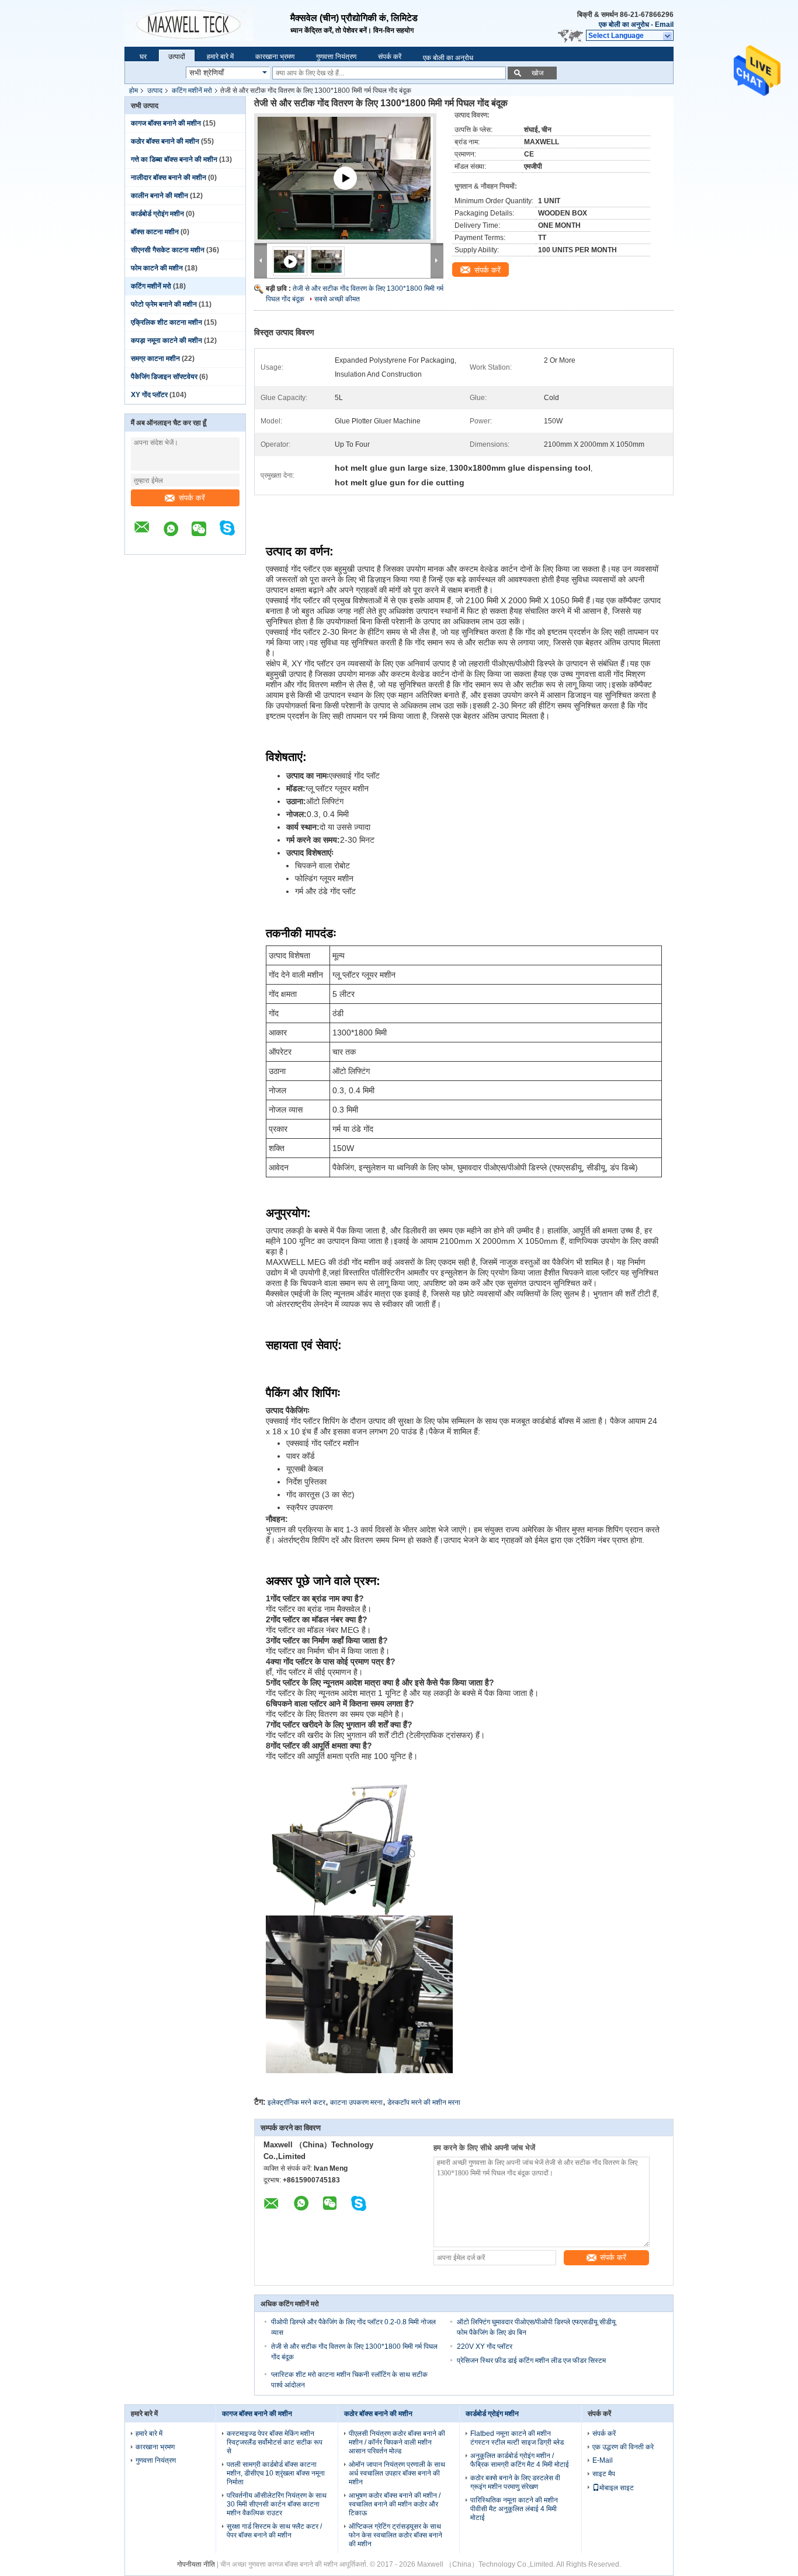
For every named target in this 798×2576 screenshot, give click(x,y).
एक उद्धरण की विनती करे (623, 2447)
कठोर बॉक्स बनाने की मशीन (165, 141)
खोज (537, 73)
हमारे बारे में (220, 57)
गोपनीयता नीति (196, 2564)
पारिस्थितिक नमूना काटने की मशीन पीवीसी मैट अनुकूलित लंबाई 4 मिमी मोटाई (514, 2509)
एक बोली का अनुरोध (624, 25)
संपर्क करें (390, 57)
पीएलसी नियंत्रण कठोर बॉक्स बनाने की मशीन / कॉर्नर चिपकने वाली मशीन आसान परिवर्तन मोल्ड (397, 2442)
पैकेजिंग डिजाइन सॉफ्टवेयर (164, 377)
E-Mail (603, 2460)
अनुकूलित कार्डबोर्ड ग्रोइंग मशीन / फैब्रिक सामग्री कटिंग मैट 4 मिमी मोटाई (520, 2460)
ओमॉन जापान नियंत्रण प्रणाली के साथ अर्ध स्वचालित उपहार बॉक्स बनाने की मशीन (397, 2473)
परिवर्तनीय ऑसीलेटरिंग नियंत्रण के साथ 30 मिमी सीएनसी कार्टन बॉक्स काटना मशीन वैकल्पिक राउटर (277, 2504)
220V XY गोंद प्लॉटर (485, 2346)
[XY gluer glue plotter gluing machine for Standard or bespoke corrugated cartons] (349, 196)
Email (664, 25)
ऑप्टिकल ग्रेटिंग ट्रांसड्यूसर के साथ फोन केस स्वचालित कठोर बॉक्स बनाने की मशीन (395, 2535)
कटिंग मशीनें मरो (192, 91)
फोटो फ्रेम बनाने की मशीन (164, 304)
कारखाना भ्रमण (275, 57)
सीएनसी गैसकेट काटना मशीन (168, 250)
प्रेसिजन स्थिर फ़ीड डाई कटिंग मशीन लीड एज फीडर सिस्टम (531, 2361)
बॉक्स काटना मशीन (155, 232)
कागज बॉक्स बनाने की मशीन (166, 123)
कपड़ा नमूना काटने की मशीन (166, 340)
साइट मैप (604, 2474)
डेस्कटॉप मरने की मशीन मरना (424, 2102)
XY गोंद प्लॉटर (149, 395)
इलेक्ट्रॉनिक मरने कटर (296, 2102)
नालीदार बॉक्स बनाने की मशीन (169, 178)
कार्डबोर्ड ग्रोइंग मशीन (157, 214)
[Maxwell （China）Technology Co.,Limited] (207, 18)
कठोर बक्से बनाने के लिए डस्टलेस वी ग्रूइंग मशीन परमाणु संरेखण (515, 2482)
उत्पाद (155, 91)
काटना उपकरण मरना (356, 2102)
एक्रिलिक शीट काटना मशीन (166, 322)
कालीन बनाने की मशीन (159, 196)
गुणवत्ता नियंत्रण (336, 57)
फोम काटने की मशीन (157, 268)
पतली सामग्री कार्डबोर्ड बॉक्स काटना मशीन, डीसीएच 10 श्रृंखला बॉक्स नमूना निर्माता (276, 2473)
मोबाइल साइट (617, 2488)
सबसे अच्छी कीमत (337, 299)
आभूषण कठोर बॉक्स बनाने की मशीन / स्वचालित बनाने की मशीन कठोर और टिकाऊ (395, 2504)
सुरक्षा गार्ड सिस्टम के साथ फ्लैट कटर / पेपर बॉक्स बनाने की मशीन (274, 2531)
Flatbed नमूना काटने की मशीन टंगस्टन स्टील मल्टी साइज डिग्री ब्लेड (517, 2438)
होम (133, 91)
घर (143, 57)
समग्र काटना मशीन (155, 359)
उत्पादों (177, 57)
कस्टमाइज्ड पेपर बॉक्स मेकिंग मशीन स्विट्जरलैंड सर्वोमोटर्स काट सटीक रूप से (275, 2442)
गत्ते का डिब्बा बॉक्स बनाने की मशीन (174, 159)
